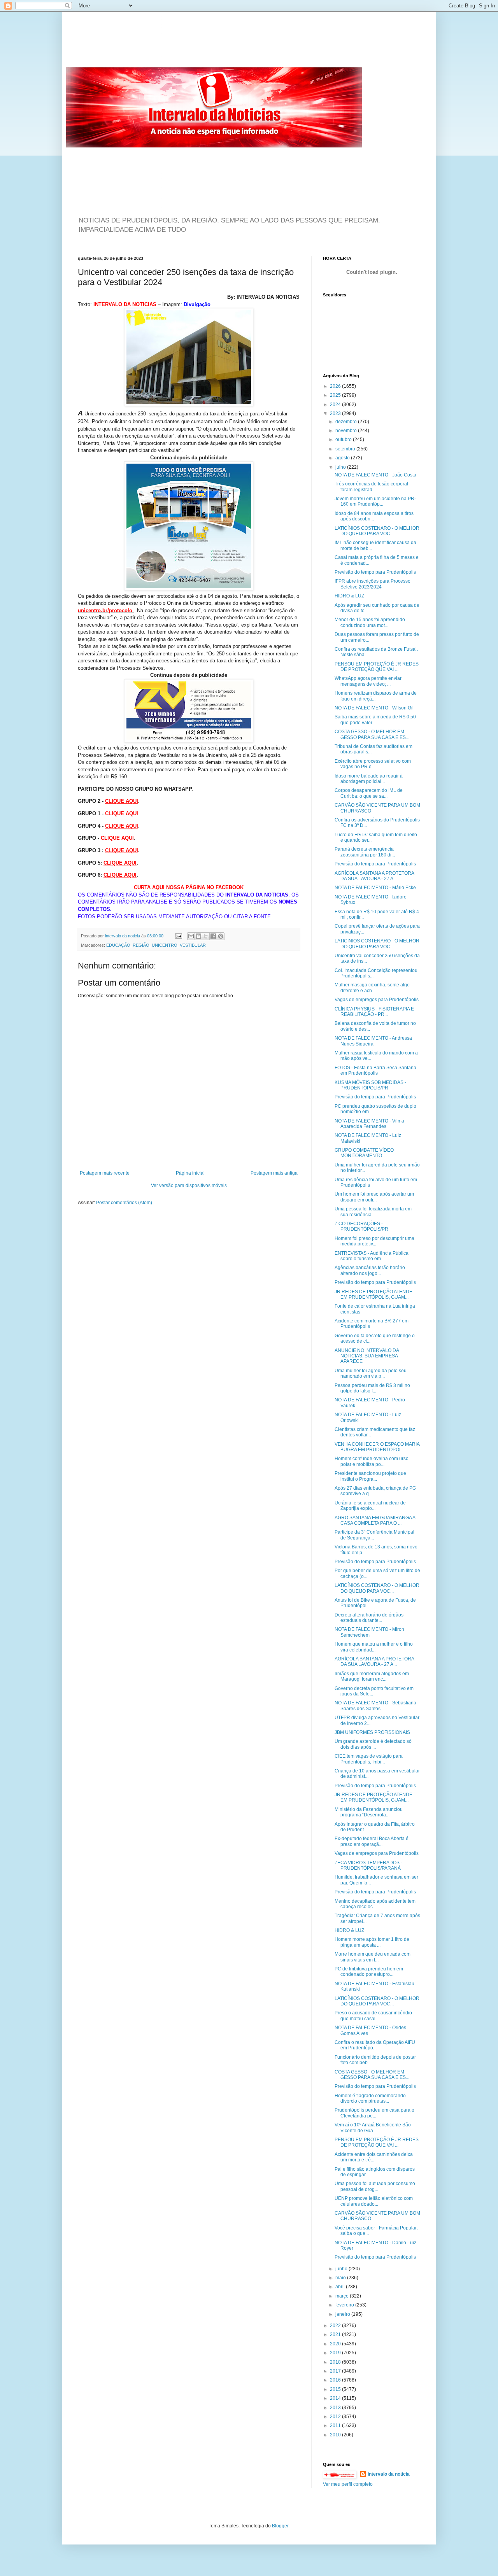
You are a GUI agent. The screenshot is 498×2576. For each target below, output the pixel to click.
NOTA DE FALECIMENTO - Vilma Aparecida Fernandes (369, 1124)
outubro (344, 440)
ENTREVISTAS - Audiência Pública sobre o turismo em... (372, 1256)
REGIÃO (141, 945)
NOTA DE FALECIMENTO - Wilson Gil (374, 708)
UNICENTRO (165, 945)
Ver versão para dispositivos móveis (189, 1186)
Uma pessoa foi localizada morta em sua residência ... (373, 1212)
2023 (336, 413)
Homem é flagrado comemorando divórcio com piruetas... (370, 2098)
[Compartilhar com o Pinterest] (221, 936)
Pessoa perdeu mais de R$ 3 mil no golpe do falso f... (372, 1388)
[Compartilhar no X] (206, 936)
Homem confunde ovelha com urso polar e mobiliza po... (372, 1461)
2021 (336, 2334)
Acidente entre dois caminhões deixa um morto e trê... (374, 2157)
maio (341, 2278)
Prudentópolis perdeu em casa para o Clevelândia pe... (374, 2113)
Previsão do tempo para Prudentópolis (375, 572)
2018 (336, 2362)
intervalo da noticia (123, 936)
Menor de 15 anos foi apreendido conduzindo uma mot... (370, 622)
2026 (336, 386)
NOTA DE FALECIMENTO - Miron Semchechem (369, 1632)
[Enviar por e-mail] (191, 936)
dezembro (347, 422)
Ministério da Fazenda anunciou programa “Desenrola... (369, 1812)
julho (341, 467)
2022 (336, 2326)
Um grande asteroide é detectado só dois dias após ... (373, 1744)
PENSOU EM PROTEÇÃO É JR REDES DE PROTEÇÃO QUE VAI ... (377, 667)
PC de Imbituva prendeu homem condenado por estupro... (369, 1972)
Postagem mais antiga (274, 1173)
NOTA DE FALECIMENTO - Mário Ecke (375, 888)
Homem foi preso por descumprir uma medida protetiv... (374, 1241)
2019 (336, 2353)
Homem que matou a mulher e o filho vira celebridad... (374, 1647)
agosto (343, 458)
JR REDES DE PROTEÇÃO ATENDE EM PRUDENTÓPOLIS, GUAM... (373, 1294)
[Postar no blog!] (198, 936)
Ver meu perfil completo (348, 2484)
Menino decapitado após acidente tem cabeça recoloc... (375, 1904)
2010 (336, 2435)
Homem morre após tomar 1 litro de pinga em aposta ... (372, 1942)
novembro (347, 431)
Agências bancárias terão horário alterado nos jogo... (370, 1270)
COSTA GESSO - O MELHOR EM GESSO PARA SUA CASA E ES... (372, 734)
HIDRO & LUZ (349, 596)
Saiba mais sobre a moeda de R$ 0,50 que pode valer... (375, 720)
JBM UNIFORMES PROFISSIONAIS (372, 1732)
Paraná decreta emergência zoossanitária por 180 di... (365, 852)
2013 (336, 2408)
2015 (336, 2389)
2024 (336, 405)
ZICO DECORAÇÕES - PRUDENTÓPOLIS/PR (361, 1226)
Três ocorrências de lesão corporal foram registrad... (371, 487)
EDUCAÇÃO (118, 945)
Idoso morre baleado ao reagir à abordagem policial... (369, 779)
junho (342, 2269)
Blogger (280, 2526)
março (343, 2296)
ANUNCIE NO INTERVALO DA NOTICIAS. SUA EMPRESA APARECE (367, 1356)
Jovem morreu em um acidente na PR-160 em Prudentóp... (375, 501)
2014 (336, 2398)
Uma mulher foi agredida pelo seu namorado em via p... (371, 1373)
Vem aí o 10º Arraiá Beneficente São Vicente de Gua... (373, 2128)
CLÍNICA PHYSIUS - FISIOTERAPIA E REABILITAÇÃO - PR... (374, 1012)
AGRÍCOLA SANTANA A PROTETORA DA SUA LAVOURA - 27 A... (374, 876)
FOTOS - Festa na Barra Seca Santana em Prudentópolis (375, 1070)
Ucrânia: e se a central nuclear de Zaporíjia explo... (370, 1506)
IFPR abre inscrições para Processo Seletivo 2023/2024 (373, 584)
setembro (346, 449)
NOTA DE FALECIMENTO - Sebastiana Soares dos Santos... (375, 1706)
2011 (336, 2425)
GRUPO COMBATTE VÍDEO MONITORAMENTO (364, 1153)
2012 (336, 2417)
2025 (336, 395)
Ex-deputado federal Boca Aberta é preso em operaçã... (372, 1841)
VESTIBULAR (193, 945)
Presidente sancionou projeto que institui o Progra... (370, 1476)
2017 (336, 2371)
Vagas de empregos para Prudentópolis (377, 1000)
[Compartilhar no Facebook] (213, 936)
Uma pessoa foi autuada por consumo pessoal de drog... (375, 2186)
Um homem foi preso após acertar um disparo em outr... (374, 1197)
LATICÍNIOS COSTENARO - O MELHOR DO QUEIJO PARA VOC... (377, 531)
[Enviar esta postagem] (178, 936)
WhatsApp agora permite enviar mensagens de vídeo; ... (368, 681)
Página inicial (190, 1173)
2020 (336, 2344)
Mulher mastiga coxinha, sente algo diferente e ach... (372, 988)
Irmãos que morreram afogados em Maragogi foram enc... (372, 1676)
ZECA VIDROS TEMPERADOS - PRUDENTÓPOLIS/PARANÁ (368, 1865)
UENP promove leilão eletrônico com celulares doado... (374, 2201)
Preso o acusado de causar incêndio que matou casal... (373, 2016)
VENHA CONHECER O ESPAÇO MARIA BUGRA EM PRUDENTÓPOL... (377, 1447)
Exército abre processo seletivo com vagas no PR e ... (373, 764)
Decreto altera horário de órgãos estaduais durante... (369, 1618)
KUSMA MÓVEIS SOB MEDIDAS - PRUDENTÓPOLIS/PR (370, 1085)
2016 (336, 2380)
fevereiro (345, 2305)
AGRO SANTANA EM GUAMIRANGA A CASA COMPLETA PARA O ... (375, 1520)
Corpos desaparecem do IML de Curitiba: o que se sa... (369, 793)
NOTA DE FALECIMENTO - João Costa (375, 475)
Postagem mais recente (105, 1173)
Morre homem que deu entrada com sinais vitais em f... (373, 1957)
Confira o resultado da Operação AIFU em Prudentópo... (375, 2045)
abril (341, 2287)
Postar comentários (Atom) (124, 1203)
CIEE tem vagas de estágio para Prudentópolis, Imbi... (369, 1759)
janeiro (343, 2314)
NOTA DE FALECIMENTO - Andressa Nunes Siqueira (373, 1041)
